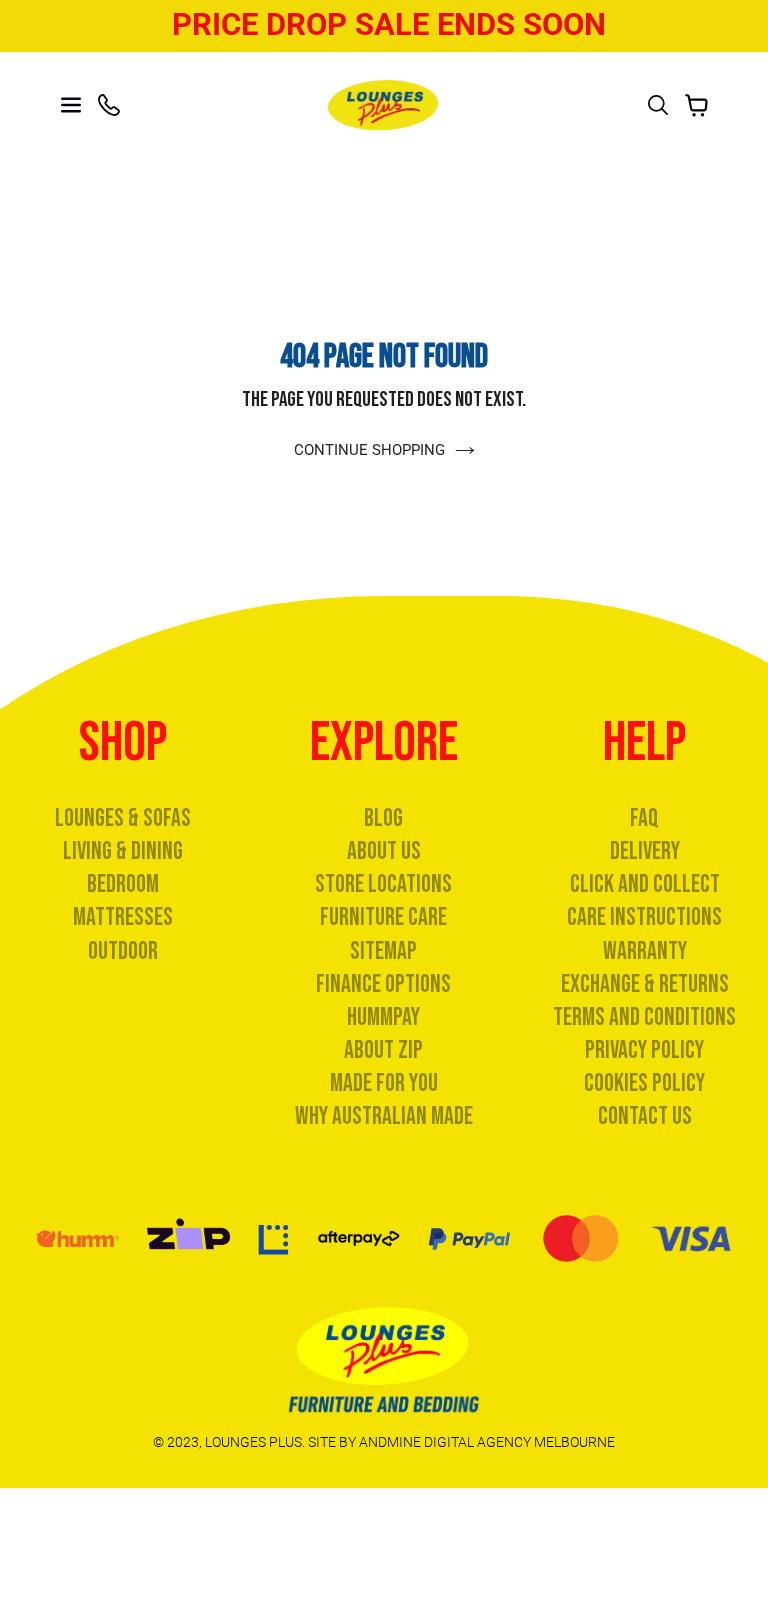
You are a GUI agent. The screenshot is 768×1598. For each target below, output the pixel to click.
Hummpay (383, 1017)
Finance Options (383, 984)
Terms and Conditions (644, 1017)
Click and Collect (645, 884)
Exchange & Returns (645, 984)
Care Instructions (644, 917)
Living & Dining (123, 851)
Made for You (384, 1083)
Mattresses (123, 917)
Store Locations (383, 884)
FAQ (644, 818)
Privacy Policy (644, 1050)
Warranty (645, 951)
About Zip (383, 1050)
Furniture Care (383, 917)
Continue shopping (369, 450)
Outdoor (123, 951)
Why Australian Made (384, 1116)
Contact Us (645, 1116)
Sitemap (383, 951)
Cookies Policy (644, 1083)
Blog (383, 818)
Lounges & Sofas (123, 818)
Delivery (645, 851)
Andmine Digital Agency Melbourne (487, 1442)
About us (384, 851)
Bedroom (123, 884)
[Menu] (71, 105)
